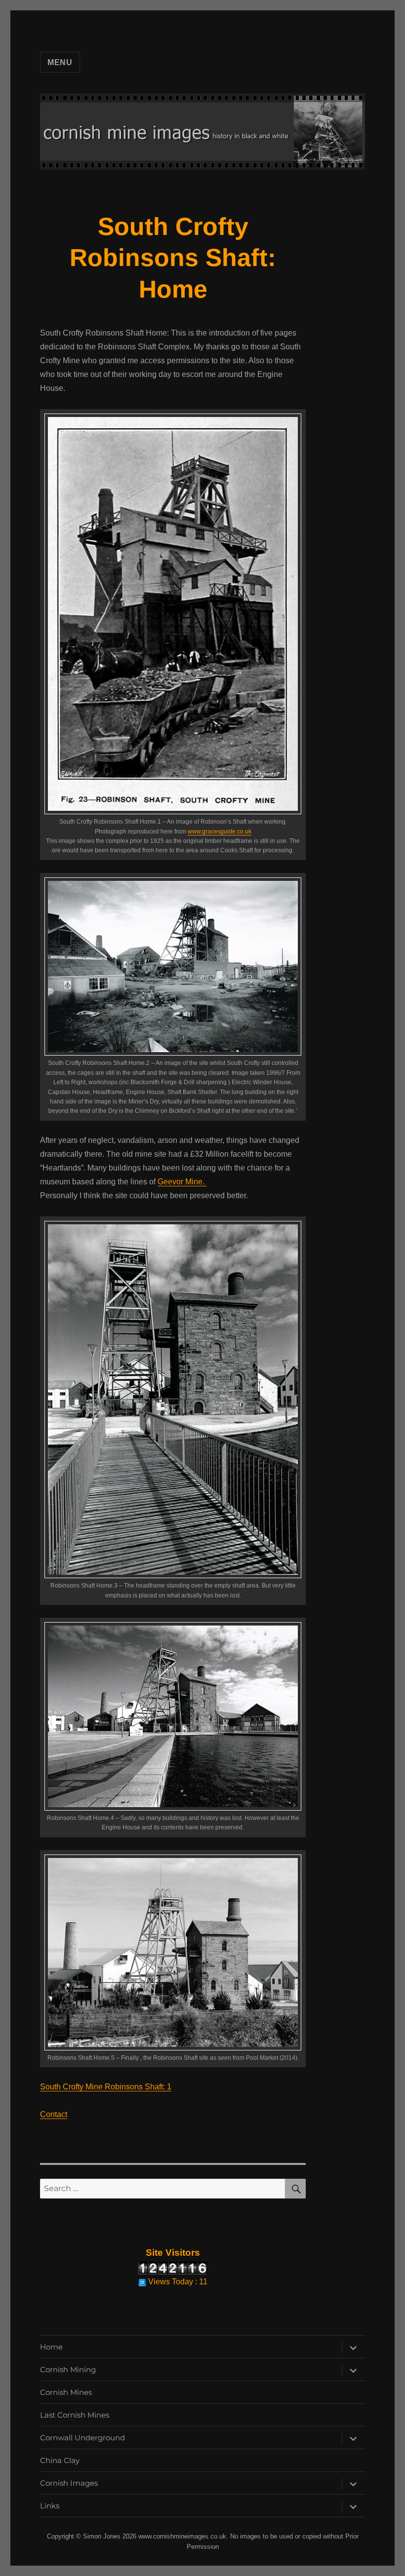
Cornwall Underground (82, 2438)
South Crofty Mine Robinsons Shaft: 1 (106, 2087)
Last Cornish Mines (75, 2415)
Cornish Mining (68, 2369)
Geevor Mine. (182, 1182)
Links (50, 2506)
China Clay (60, 2460)
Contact (54, 2114)
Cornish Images (69, 2483)
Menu (60, 62)
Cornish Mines (66, 2392)
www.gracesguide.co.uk (220, 832)
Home (51, 2347)
